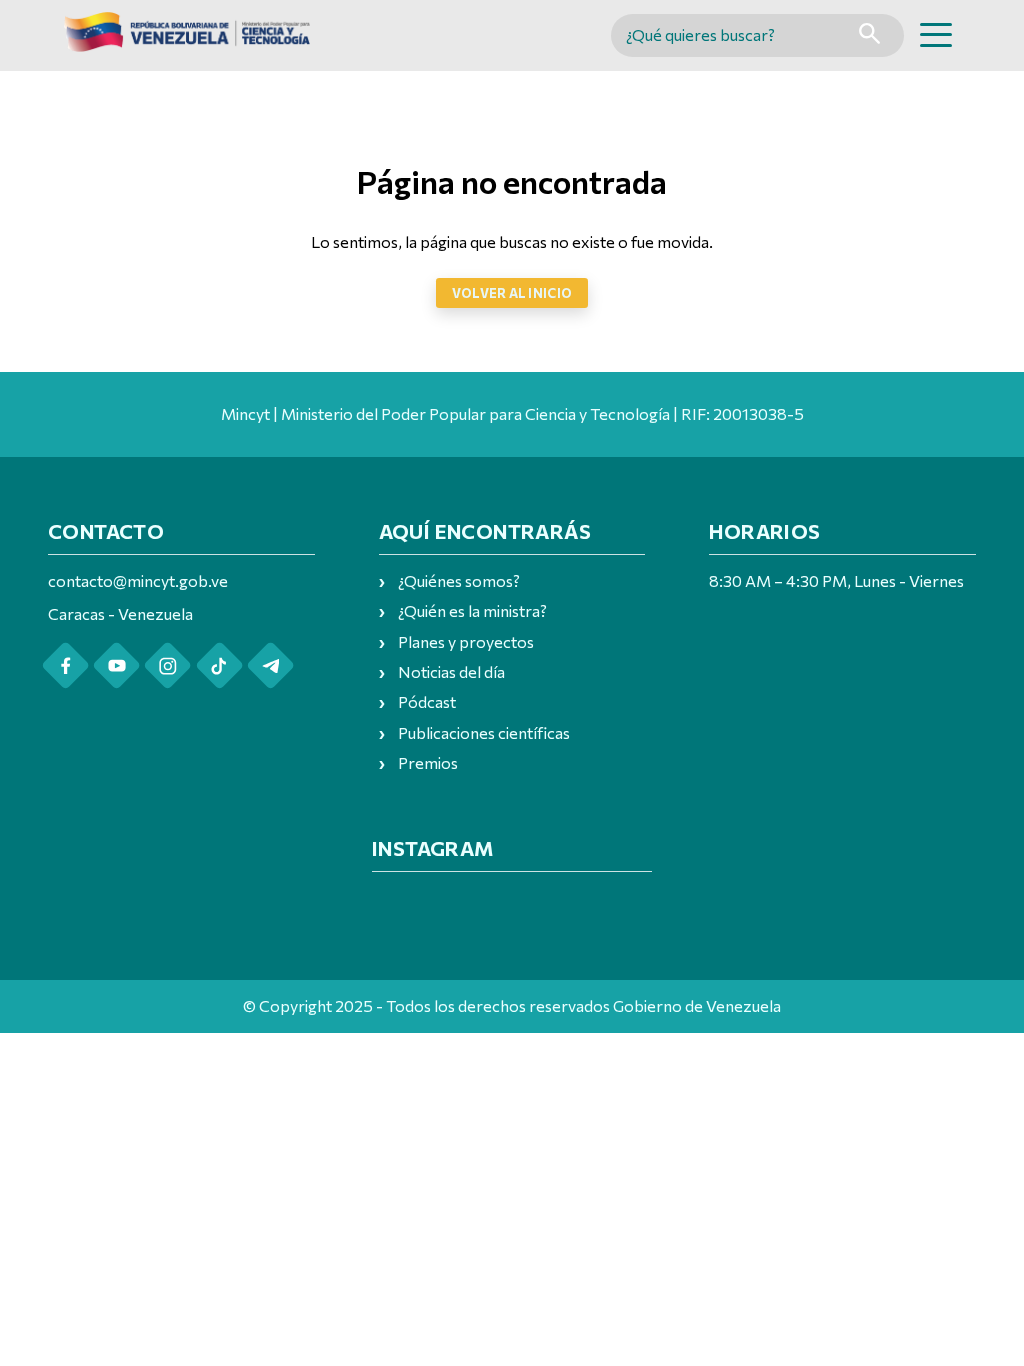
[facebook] (65, 665)
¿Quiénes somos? (459, 580)
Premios (428, 762)
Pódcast (427, 701)
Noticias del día (451, 671)
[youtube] (116, 665)
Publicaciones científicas (484, 732)
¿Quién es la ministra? (472, 610)
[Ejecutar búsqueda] (869, 35)
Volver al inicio (512, 293)
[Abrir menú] (936, 35)
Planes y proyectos (466, 641)
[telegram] (270, 665)
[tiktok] (219, 665)
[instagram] (167, 665)
